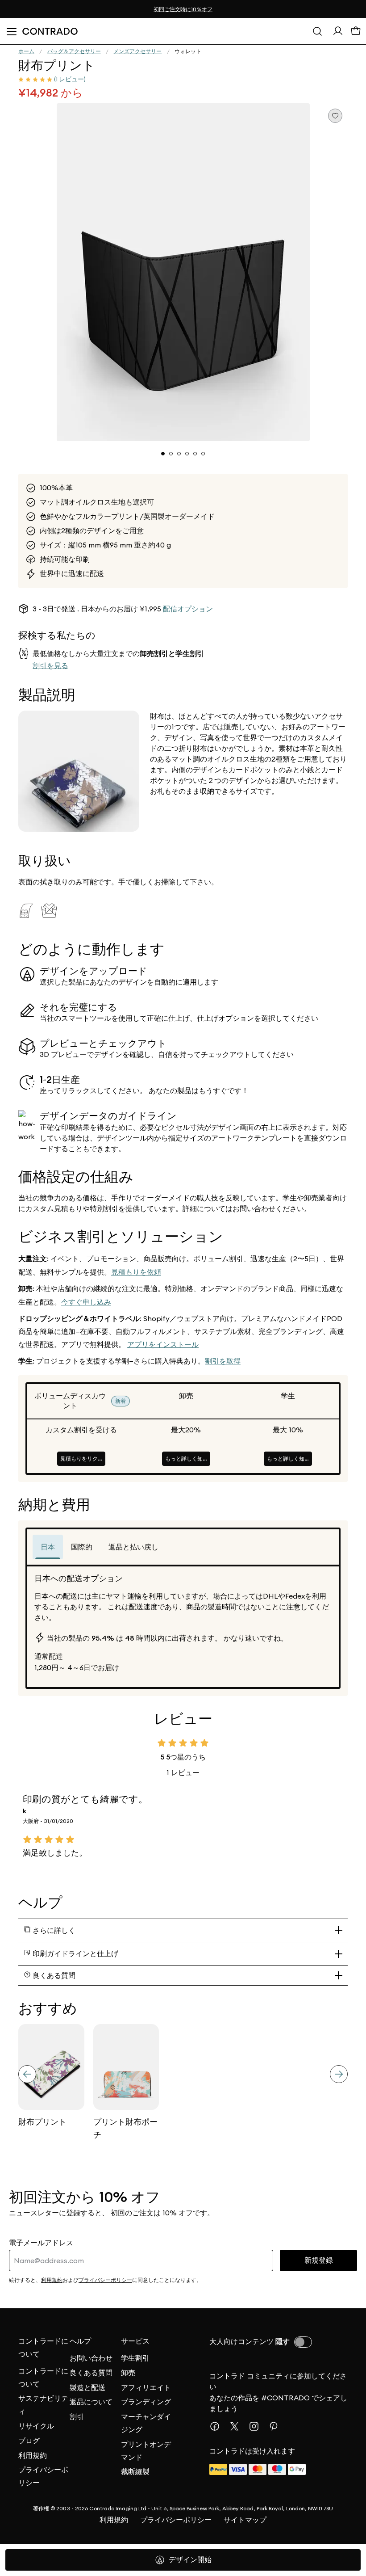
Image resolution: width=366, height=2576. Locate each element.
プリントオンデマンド (146, 2451)
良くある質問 (91, 2373)
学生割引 (135, 2358)
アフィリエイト (146, 2387)
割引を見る (50, 666)
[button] (183, 272)
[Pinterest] (277, 2426)
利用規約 (33, 2455)
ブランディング (146, 2402)
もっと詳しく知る (187, 1458)
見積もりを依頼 (136, 1272)
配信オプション (188, 609)
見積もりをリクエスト (83, 1458)
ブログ (29, 2441)
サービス (135, 2341)
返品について (91, 2402)
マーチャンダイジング (146, 2423)
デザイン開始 (190, 2560)
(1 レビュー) (70, 79)
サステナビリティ (43, 2405)
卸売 (128, 2373)
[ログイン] (338, 33)
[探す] (317, 31)
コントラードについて (43, 2348)
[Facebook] (218, 2426)
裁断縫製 (135, 2471)
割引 (77, 2416)
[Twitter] (238, 2426)
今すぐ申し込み (86, 1302)
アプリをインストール (163, 1345)
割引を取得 (223, 1361)
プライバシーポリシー (43, 2476)
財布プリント (42, 2122)
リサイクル (36, 2426)
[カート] (356, 33)
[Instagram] (258, 2426)
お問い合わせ (91, 2358)
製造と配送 (87, 2387)
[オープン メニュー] (11, 31)
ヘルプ (80, 2341)
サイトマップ (245, 2520)
